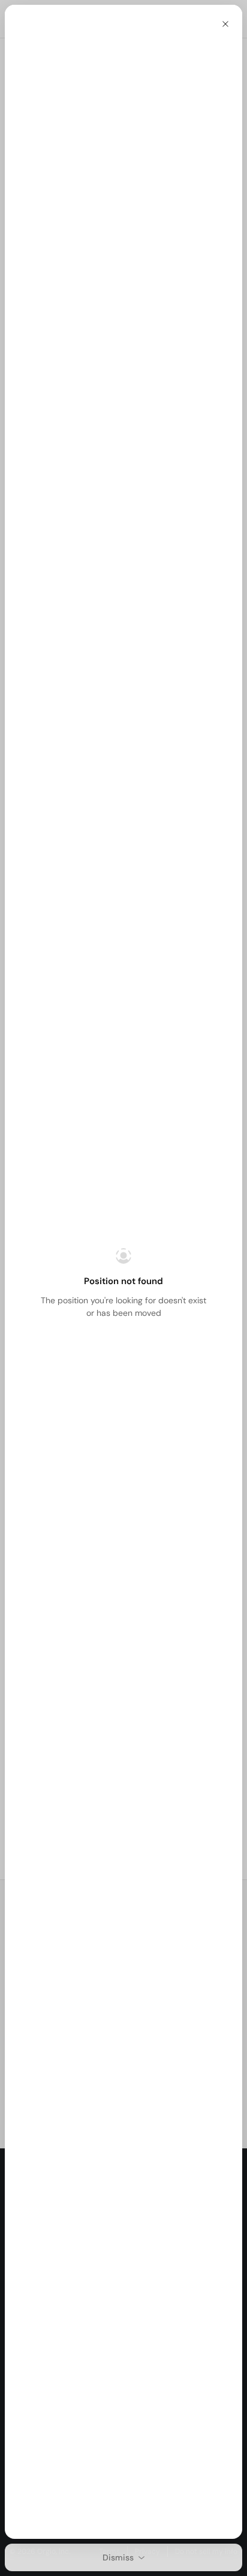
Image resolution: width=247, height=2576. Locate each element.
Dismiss (118, 2557)
